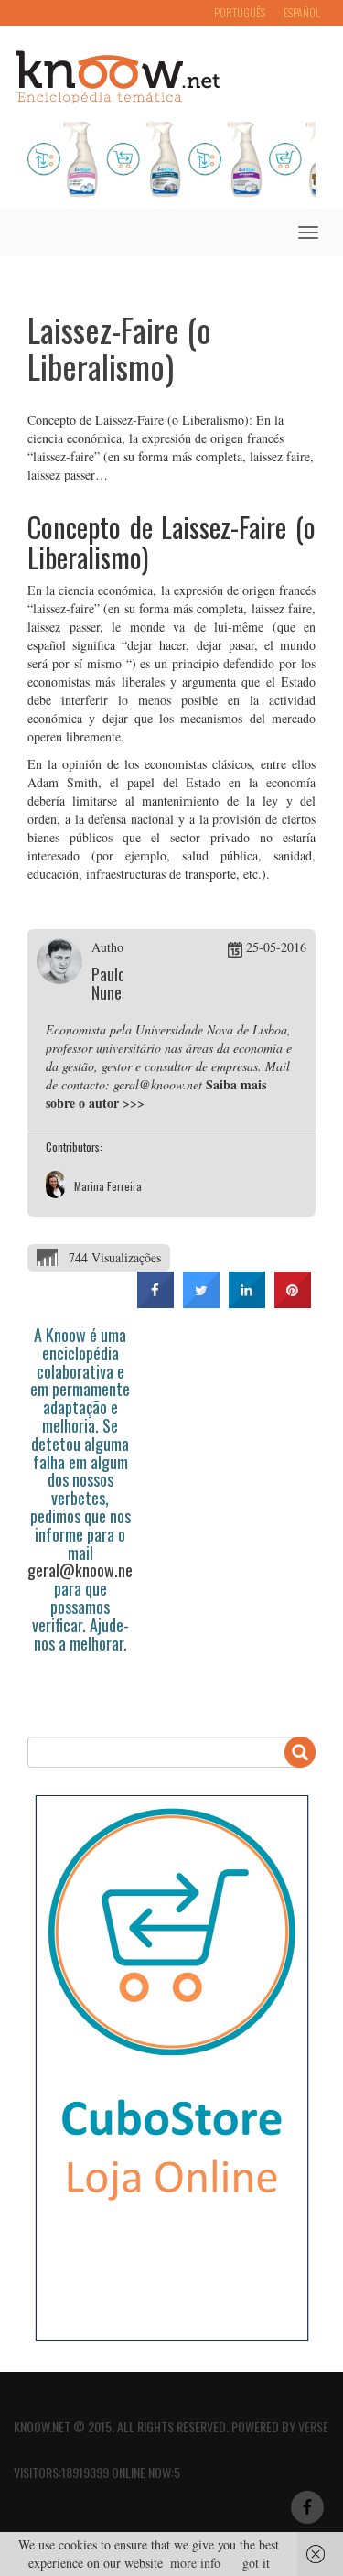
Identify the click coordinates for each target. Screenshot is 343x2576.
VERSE (313, 2426)
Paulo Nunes (110, 983)
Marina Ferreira (108, 1186)
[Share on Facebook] (155, 1303)
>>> (134, 1103)
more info (195, 2563)
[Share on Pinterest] (293, 1303)
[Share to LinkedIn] (247, 1303)
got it (256, 2563)
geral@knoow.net (83, 1570)
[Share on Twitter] (201, 1303)
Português (240, 12)
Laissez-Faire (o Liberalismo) (119, 347)
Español (302, 12)
